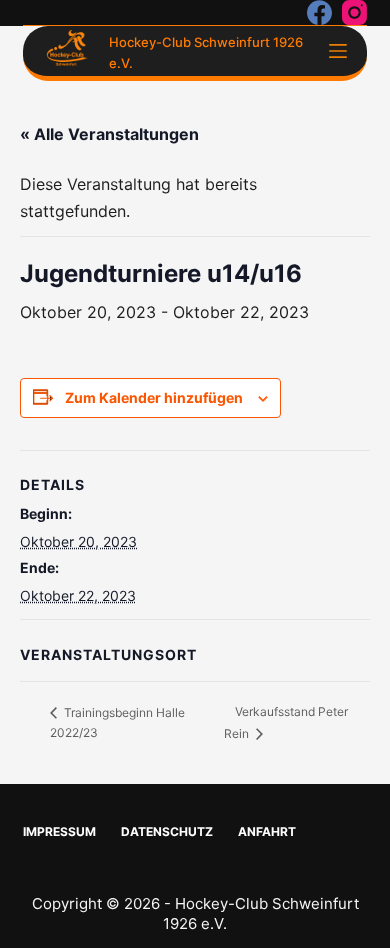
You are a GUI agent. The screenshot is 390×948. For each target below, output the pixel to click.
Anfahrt (267, 831)
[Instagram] (354, 12)
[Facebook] (319, 12)
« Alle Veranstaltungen (109, 134)
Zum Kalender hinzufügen (154, 397)
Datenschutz (167, 831)
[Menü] (338, 51)
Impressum (59, 831)
